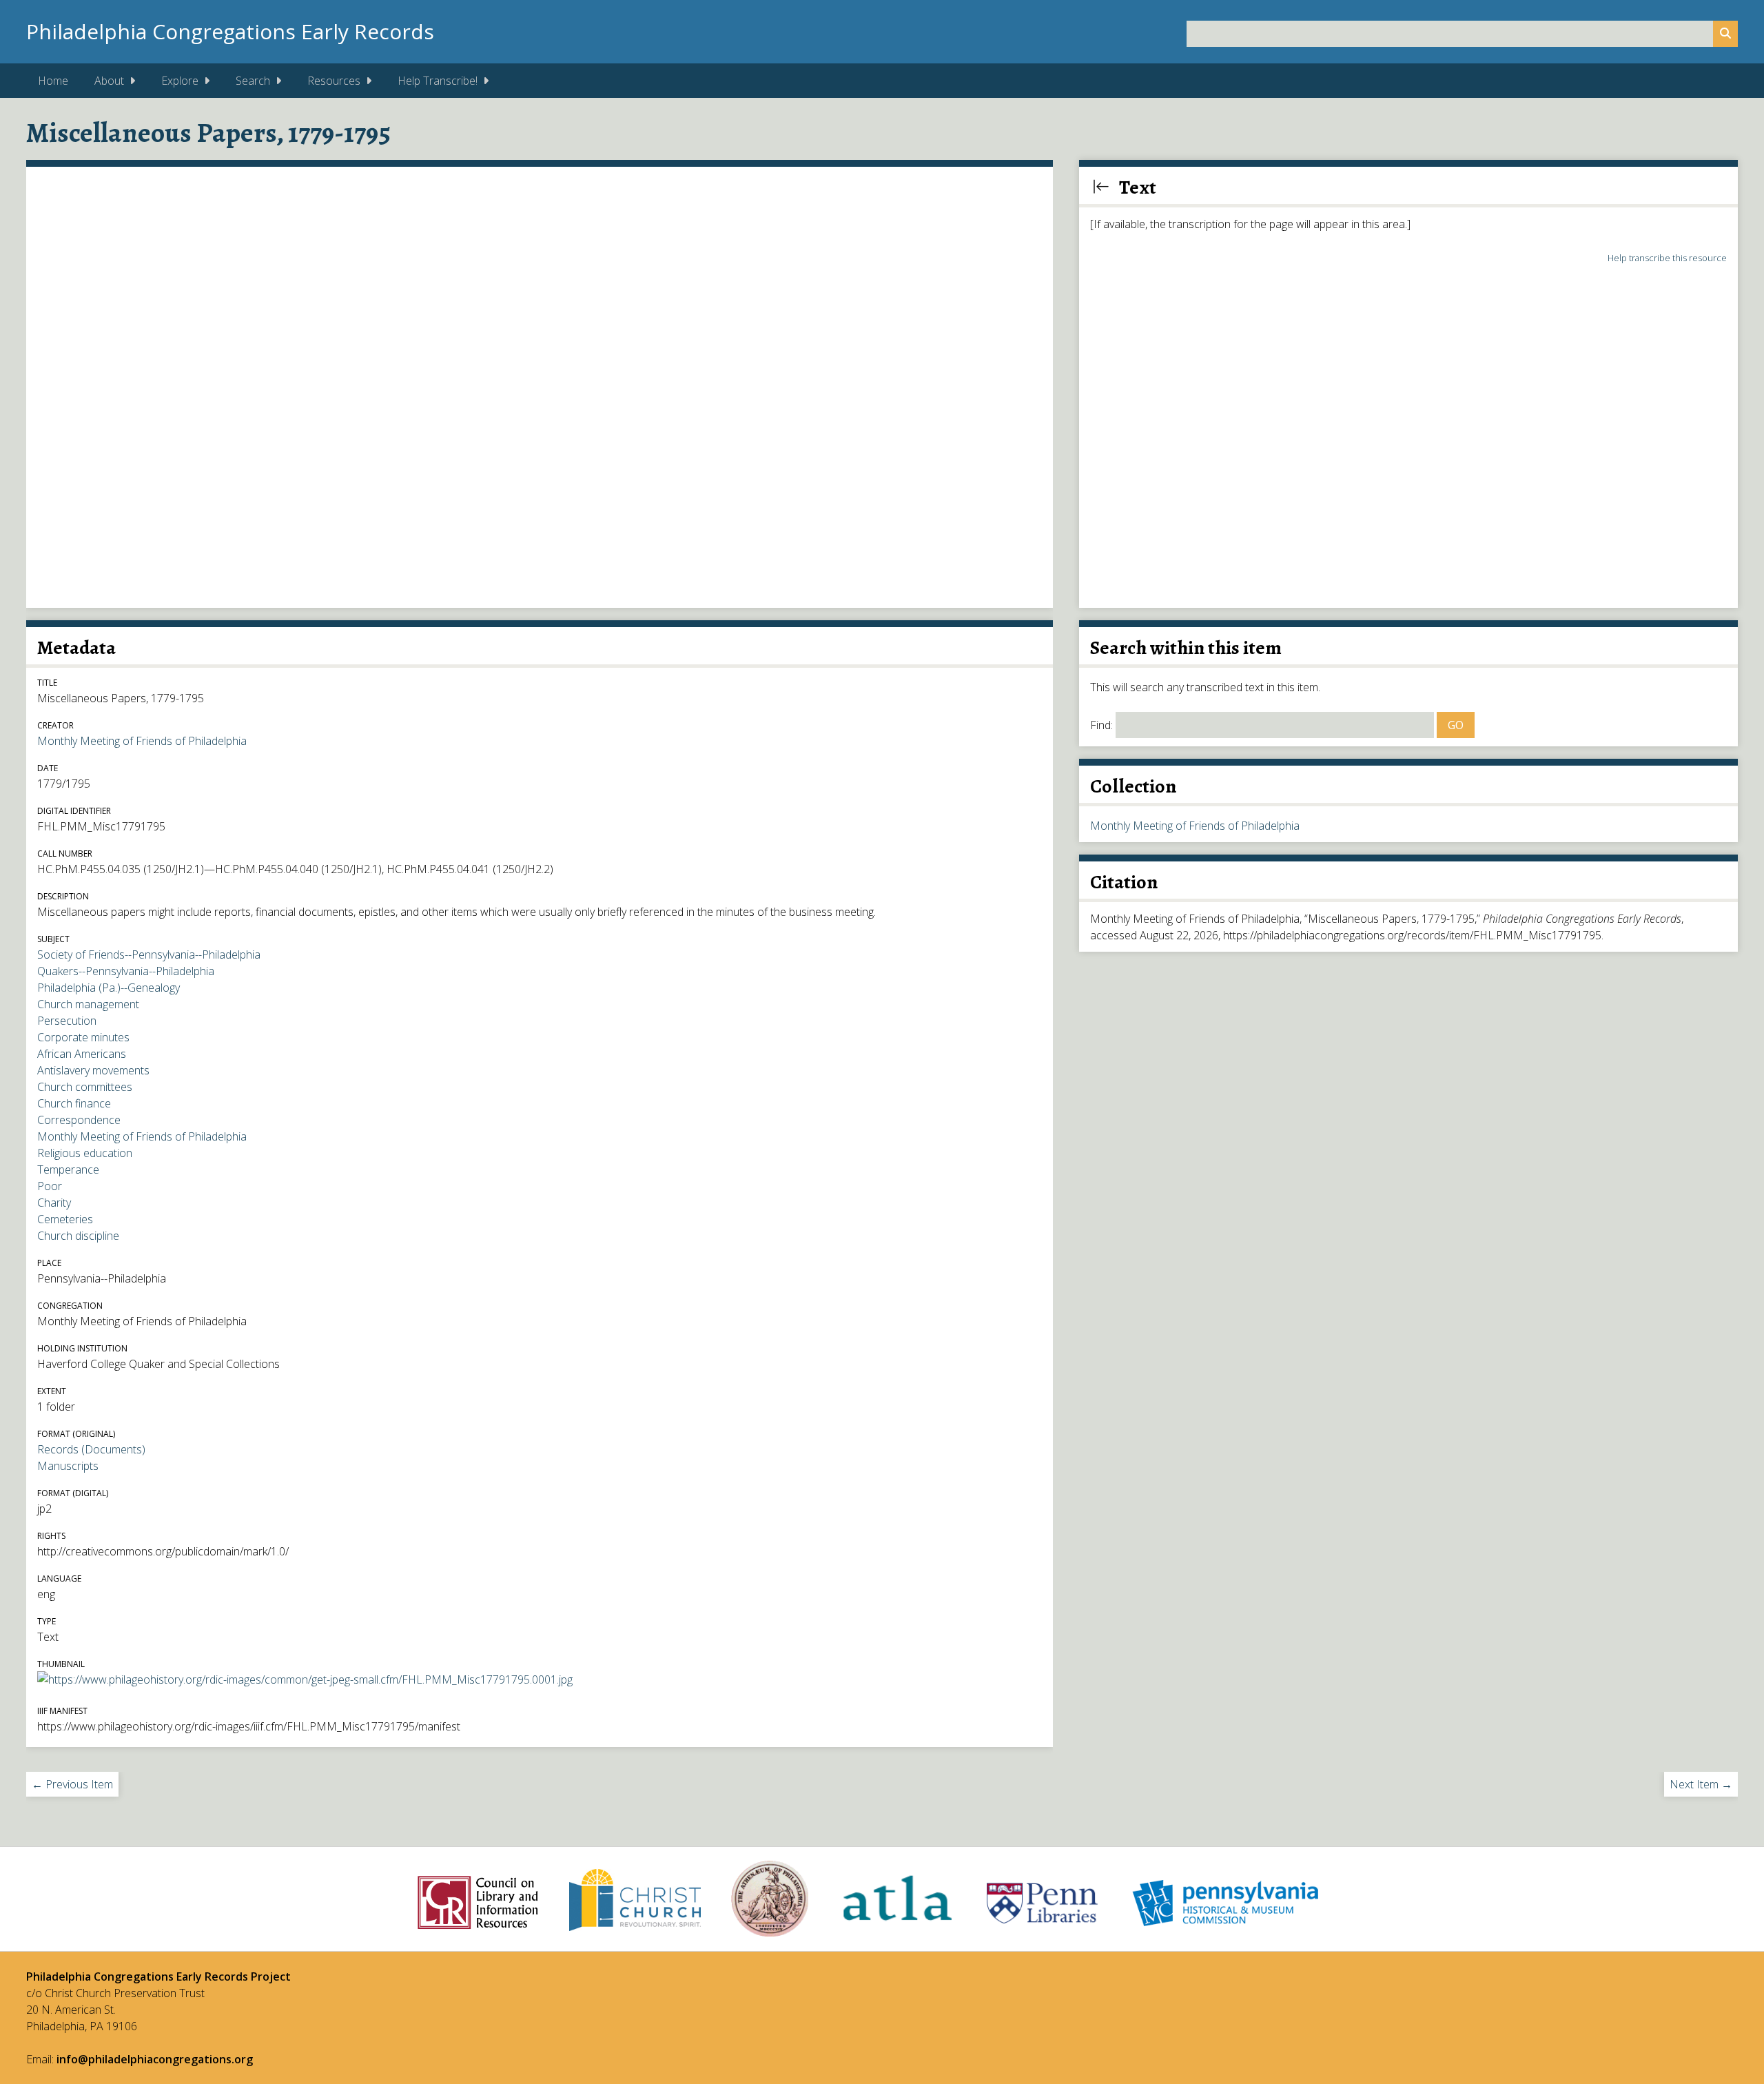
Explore (180, 81)
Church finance (74, 1103)
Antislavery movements (93, 1070)
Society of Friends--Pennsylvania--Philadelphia (149, 954)
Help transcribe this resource (1667, 258)
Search (253, 81)
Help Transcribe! (438, 81)
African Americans (82, 1054)
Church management (88, 1004)
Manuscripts (68, 1466)
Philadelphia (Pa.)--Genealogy (109, 988)
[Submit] (1725, 34)
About (109, 81)
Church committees (85, 1087)
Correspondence (79, 1120)
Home (53, 81)
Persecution (67, 1021)
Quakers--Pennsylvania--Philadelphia (126, 971)
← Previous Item (72, 1784)
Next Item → (1701, 1784)
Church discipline (78, 1236)
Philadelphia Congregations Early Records (230, 31)
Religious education (85, 1153)
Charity (54, 1203)
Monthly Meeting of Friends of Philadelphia (142, 741)
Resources (334, 81)
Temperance (68, 1169)
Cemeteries (65, 1219)
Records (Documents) (91, 1449)
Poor (50, 1186)
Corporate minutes (83, 1037)
